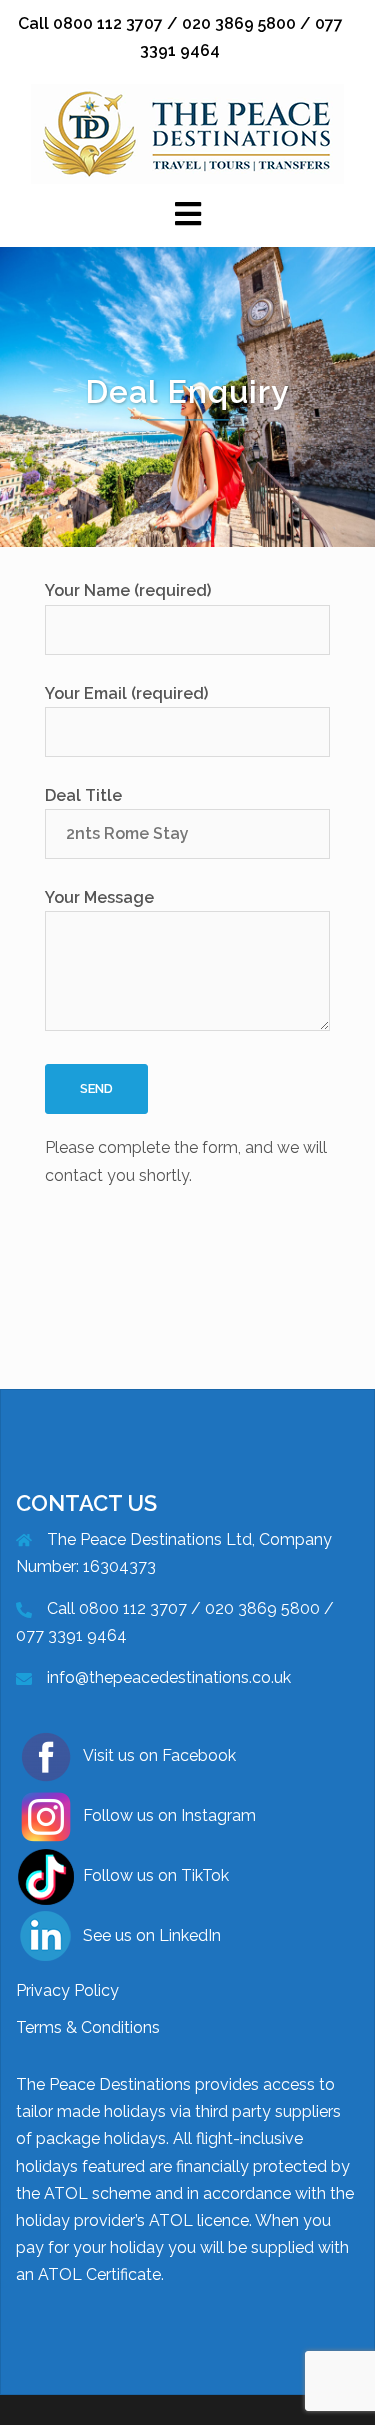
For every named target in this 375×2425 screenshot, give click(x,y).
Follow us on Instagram (169, 1815)
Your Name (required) (128, 590)
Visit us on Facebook (159, 1755)
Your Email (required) (126, 693)
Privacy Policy (67, 1990)
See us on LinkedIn (152, 1935)
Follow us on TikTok (156, 1875)
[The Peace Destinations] (187, 133)
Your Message (99, 897)
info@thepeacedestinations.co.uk (169, 1677)
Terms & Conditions (88, 2027)
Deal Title (83, 795)
